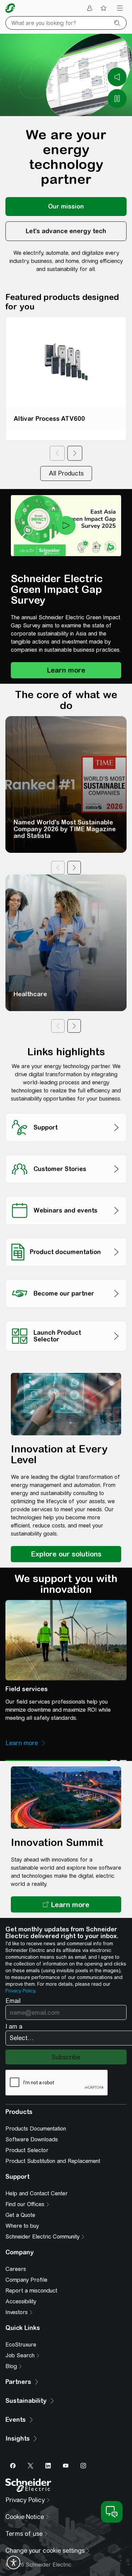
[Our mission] (66, 207)
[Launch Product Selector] (66, 1319)
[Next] (75, 453)
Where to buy (22, 2226)
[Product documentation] (66, 1236)
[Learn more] (66, 670)
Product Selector (27, 2150)
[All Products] (66, 473)
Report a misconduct (31, 2291)
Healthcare (30, 994)
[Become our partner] (66, 1278)
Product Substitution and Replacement (53, 2161)
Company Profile (26, 2280)
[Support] (66, 1111)
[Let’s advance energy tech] (66, 231)
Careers (16, 2269)
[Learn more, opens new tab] (66, 1904)
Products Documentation (36, 2129)
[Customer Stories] (66, 1153)
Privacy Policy (20, 1991)
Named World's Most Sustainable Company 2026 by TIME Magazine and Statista (65, 829)
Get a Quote (20, 2215)
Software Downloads (32, 2139)
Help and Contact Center (37, 2193)
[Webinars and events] (66, 1195)
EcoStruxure (21, 2345)
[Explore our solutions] (66, 1554)
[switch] (14, 2563)
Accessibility (21, 2301)
